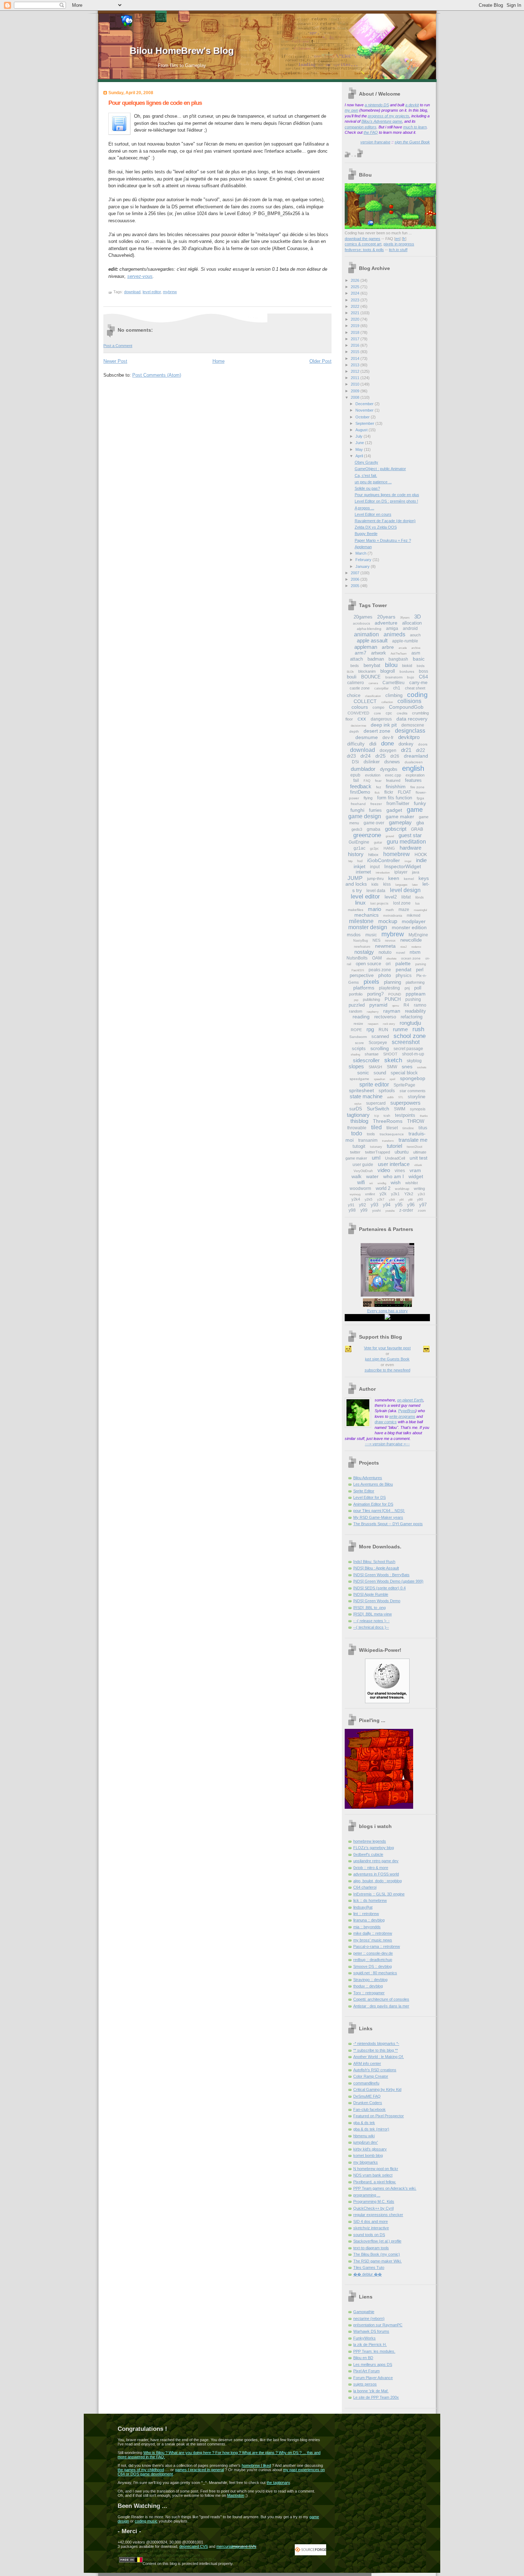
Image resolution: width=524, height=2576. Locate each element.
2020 (356, 319)
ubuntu (402, 1152)
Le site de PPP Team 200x (376, 2397)
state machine (366, 1096)
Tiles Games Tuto (369, 2267)
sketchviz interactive (371, 2228)
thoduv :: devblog (368, 1986)
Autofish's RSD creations (375, 2070)
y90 (420, 1199)
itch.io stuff (398, 250)
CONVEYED (358, 713)
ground (390, 836)
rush (418, 1029)
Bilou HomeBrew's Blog (182, 51)
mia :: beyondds (367, 1927)
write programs (402, 1416)
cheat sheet (415, 688)
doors (423, 744)
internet (363, 872)
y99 (364, 1210)
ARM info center (367, 2063)
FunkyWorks (364, 2338)
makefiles (356, 910)
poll (418, 988)
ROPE (356, 1030)
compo (378, 707)
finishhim (396, 786)
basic (419, 659)
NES (376, 940)
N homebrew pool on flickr (376, 2169)
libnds (420, 897)
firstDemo (360, 792)
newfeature (362, 947)
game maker (400, 816)
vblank (418, 1165)
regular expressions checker (378, 2215)
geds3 (357, 829)
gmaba (374, 829)
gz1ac (359, 848)
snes (407, 1066)
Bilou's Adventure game (382, 121)
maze (404, 910)
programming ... (367, 2195)
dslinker (372, 762)
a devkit (412, 105)
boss (423, 671)
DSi (355, 762)
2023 (356, 300)
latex (415, 885)
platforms (364, 988)
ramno (420, 1005)
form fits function (395, 798)
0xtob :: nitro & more (371, 1868)
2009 (356, 391)
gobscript (396, 829)
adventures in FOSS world (376, 1874)
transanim (368, 1140)
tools (371, 1134)
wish (396, 1182)
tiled (376, 1127)
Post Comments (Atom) (157, 375)
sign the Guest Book (412, 142)
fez (379, 787)
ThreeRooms (388, 1121)
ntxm (415, 952)
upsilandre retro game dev (376, 1861)
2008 (356, 397)
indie (421, 860)
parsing (421, 964)
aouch (415, 635)
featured (393, 780)
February (364, 560)
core (377, 713)
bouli (352, 677)
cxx (362, 719)
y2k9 (392, 1200)
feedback (361, 786)
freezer (376, 804)
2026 (356, 280)
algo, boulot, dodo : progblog (377, 1881)
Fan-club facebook (369, 2109)
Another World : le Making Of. (379, 2057)
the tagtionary (278, 2483)
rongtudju (410, 1023)
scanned (380, 1036)
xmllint (370, 1194)
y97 (423, 1205)
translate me (413, 1140)
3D (418, 617)
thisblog (359, 1121)
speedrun (379, 1079)
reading (361, 1017)
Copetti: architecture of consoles (381, 1999)
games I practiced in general (199, 2470)
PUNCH (393, 999)
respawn (373, 1024)
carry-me (418, 683)
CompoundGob (406, 707)
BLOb (350, 672)
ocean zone (411, 958)
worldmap (402, 1189)
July (359, 436)
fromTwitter (398, 803)
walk (356, 1176)
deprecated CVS (194, 2546)
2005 (356, 586)
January (363, 566)
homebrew (397, 854)
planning (392, 982)
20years (386, 617)
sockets (422, 1067)
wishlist (412, 1183)
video (384, 1170)
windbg (382, 1183)
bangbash (398, 659)
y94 (387, 1205)
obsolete (391, 959)
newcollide (411, 940)
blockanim (367, 671)
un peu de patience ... (373, 482)
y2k (383, 1194)
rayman (392, 1011)
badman (376, 659)
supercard (376, 1103)
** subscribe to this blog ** (376, 2050)
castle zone (360, 688)
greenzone (367, 835)
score (359, 1043)
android (410, 628)
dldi (373, 744)
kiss (387, 884)
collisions (409, 701)
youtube (390, 1211)
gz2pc (374, 849)
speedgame (359, 1079)
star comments (413, 1091)
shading (355, 1055)
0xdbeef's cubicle (368, 1854)
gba (420, 823)
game (415, 810)
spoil (392, 1079)
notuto (385, 952)
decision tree (358, 726)
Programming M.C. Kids (374, 2201)
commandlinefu (366, 2083)
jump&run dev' (366, 2142)
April (360, 456)
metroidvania (393, 916)
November (365, 410)
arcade (403, 648)
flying (368, 798)
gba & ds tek (364, 2123)
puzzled (357, 1005)
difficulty (356, 744)
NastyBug (361, 941)
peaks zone (380, 970)
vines (400, 1171)
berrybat (372, 665)
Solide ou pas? (367, 488)
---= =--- (387, 1444)
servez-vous (140, 276)
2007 (356, 573)
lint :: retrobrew (366, 1914)
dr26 (395, 756)
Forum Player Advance (373, 2378)
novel (400, 953)
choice (354, 695)
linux (360, 903)
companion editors (361, 127)
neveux (390, 941)
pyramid (378, 1005)
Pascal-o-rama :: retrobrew (377, 1946)
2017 (356, 339)
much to (411, 127)
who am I (394, 1176)
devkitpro (409, 737)
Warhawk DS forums (371, 2331)
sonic (363, 1073)
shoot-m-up (413, 1054)
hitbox (373, 855)
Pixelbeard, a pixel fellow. (375, 2182)
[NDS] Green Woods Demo (377, 1601)
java (416, 872)
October (363, 417)
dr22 (420, 750)
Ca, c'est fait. (366, 475)
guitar (378, 842)
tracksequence (392, 1134)
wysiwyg (355, 1194)
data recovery (412, 719)
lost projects (379, 903)
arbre (388, 647)
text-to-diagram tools (371, 2248)
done (387, 744)
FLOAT (404, 792)
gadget (394, 810)
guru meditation (406, 842)
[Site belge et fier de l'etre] (131, 2560)
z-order (406, 1210)
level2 (391, 897)
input (375, 867)
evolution (373, 775)
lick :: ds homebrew (370, 1900)
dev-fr (388, 738)
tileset (392, 1128)
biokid (407, 666)
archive (416, 648)
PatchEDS (358, 970)
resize (358, 1024)
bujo (411, 677)
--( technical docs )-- (371, 1627)
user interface (394, 1164)
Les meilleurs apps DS (373, 2364)
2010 (356, 384)
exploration (415, 775)
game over (374, 823)
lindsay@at (363, 1907)
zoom (422, 1211)
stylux (358, 1104)
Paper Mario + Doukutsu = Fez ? (383, 540)
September (365, 423)
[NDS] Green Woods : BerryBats (381, 1575)
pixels (371, 982)
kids (375, 884)
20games (363, 617)
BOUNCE (371, 677)
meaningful (420, 910)
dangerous (381, 719)
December (365, 404)
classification (373, 696)
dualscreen (414, 762)
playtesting (389, 988)
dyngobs (389, 769)
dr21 (406, 750)
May (360, 449)
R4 (406, 1005)
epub (355, 775)
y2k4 (356, 1199)
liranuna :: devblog (369, 1920)
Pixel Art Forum (366, 2371)
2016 (356, 345)
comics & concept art (363, 244)
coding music (146, 2521)
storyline (417, 1097)
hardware (410, 848)
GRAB (417, 829)
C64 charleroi (365, 1887)
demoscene (413, 725)
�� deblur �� (368, 2274)
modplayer (414, 921)
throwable (357, 1128)
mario (374, 909)
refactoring (412, 1017)
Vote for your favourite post (387, 1348)
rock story (389, 1024)
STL (401, 1097)
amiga (392, 628)
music (371, 935)
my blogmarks (366, 2162)
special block (404, 1073)
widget (416, 1176)
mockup (388, 921)
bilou (391, 665)
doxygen (388, 750)
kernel (409, 879)
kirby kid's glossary (370, 2149)
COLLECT (365, 701)
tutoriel (394, 1146)
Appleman (363, 547)
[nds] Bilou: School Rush (374, 1562)
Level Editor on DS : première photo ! (386, 501)
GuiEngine (359, 842)
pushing (413, 999)
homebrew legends (370, 1841)
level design (405, 890)
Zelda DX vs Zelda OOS (376, 527)
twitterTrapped (377, 1152)
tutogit (359, 1146)
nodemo (416, 947)
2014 (356, 358)
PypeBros (407, 1411)
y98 (352, 1210)
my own (351, 110)
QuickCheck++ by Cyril (373, 2208)
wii (371, 1183)
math (390, 910)
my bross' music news (373, 1940)
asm (416, 653)
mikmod (413, 915)
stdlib (390, 1097)
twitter (355, 1152)
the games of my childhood (141, 2470)
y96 (411, 1205)
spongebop (413, 1078)
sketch (393, 1060)
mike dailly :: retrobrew (373, 1933)
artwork (379, 653)
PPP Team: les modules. (374, 2351)
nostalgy (364, 952)
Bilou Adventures (368, 1478)
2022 (356, 306)
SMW (392, 1067)
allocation (412, 623)
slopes (356, 1066)
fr (404, 239)
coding (417, 695)
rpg (370, 1029)
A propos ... (364, 508)
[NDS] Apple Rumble (371, 1594)
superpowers (405, 1103)
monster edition (409, 927)
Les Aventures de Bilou (373, 1484)
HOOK (421, 855)
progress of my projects (389, 116)
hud (360, 861)
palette (403, 963)
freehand (358, 804)
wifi (361, 1182)
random (356, 1011)
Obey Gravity (366, 462)
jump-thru (375, 879)
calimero (356, 683)
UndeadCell (395, 1158)
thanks (424, 1116)
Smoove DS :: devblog (373, 1966)
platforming (415, 982)
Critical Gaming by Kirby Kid (377, 2089)
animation (366, 634)
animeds (394, 634)
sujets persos (365, 2384)
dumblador (363, 769)
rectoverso (385, 1017)
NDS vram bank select (373, 2175)
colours (360, 707)
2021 (356, 313)
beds (355, 666)
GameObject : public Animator (380, 469)
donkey (406, 744)
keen (394, 878)
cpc (389, 713)
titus (423, 1128)
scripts (359, 1048)
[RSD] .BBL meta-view (373, 1614)
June (360, 443)
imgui (408, 861)
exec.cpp (393, 775)
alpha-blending (369, 629)
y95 (399, 1205)
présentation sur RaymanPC (378, 2325)
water (372, 1176)
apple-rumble (405, 641)
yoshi (376, 1210)
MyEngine (418, 935)
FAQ (367, 781)
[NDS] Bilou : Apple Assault (376, 1568)
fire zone (417, 787)
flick (377, 793)
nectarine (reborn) (369, 2318)
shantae (372, 1054)
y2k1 (395, 1194)
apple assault (372, 640)
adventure (386, 623)
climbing (394, 695)
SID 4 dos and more (371, 2221)
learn (422, 127)
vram (415, 1170)
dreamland (416, 756)
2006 (356, 579)
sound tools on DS (369, 2235)
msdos (354, 935)
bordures (407, 671)
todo (357, 1133)
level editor (152, 292)
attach (356, 659)
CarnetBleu (394, 683)
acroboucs (361, 623)
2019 (356, 326)
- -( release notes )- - (371, 1621)
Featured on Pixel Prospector (379, 2116)
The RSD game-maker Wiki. (377, 2261)
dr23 (351, 756)
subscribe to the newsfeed (387, 1370)
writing (419, 1188)
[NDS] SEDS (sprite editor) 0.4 (379, 1588)
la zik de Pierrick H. (370, 2345)
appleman (366, 647)
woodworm (360, 1188)
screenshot (406, 1042)
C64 (423, 677)
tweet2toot (415, 1147)
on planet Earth (410, 1400)
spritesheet (361, 1090)
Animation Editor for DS (373, 1504)
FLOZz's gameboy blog (374, 1848)
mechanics (366, 915)
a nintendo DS (377, 105)
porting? (375, 994)
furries (375, 810)
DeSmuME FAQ (367, 2096)
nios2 (404, 947)
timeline (408, 1128)
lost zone (402, 903)
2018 (356, 332)
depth (354, 731)
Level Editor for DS (369, 1497)
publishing (371, 999)
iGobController (384, 860)
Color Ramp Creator (371, 2076)
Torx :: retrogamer (369, 1993)
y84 (401, 1200)
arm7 (361, 653)
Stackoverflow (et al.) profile (377, 2241)
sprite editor (374, 1085)
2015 (356, 352)
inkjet (359, 866)
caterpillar (381, 688)
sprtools (387, 1091)
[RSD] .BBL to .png (369, 1608)
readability (415, 1011)
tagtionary (358, 1115)
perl (420, 970)
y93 (374, 1205)
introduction (383, 873)
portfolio (356, 994)
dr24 (366, 756)
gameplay (400, 822)
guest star (410, 835)
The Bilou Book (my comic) (377, 2254)
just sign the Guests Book (387, 1359)
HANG (389, 848)
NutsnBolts (357, 958)
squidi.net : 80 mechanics (375, 1973)
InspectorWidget (403, 866)
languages (401, 885)
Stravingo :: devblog (370, 1980)
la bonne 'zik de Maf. (371, 2391)
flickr (389, 792)
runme (400, 1029)
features (413, 780)
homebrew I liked (256, 2465)
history (356, 854)
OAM (377, 958)
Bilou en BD (363, 2358)
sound (380, 1073)
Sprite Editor (364, 1491)
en (397, 239)
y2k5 (369, 1199)
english (413, 768)
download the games (363, 239)
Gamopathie (364, 2312)
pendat (404, 969)
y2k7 (381, 1200)
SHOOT (390, 1054)
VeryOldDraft (363, 1171)
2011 (356, 378)
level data (376, 891)
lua (417, 903)
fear (378, 781)
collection (387, 702)
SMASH (375, 1067)
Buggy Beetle (366, 534)
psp (356, 1000)
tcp (377, 1116)
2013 (356, 365)
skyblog (414, 1061)
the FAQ (371, 132)
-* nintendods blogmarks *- (376, 2043)
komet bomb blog (368, 2155)
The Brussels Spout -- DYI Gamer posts (388, 1524)
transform (388, 1141)
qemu (395, 1006)
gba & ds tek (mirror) (371, 2129)
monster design (368, 927)
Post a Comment (118, 346)
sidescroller (366, 1060)
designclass (410, 731)
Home (219, 361)
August (362, 430)
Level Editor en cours (373, 514)
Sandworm (358, 1037)
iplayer (401, 872)
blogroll (388, 671)
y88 (410, 1200)
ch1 (397, 688)
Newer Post (115, 361)
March (361, 553)
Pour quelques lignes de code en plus (155, 103)
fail (356, 780)
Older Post (320, 361)
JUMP (355, 878)
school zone (410, 1036)
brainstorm (394, 677)
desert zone (377, 731)
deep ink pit (384, 725)
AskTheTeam (399, 654)
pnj (407, 988)
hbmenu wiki (364, 2136)
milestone (361, 921)
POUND (395, 994)
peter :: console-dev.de (373, 1953)
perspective (362, 975)
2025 (356, 287)
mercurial (224, 2546)
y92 (363, 1205)
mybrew (170, 292)
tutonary (376, 1147)
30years (405, 618)
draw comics (386, 1422)
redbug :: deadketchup (373, 1960)
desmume (367, 737)
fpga (420, 798)
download (132, 292)
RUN (383, 1030)
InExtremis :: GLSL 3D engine (379, 1894)
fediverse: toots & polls (364, 250)
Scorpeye (378, 1043)
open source (368, 964)
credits (402, 713)
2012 (356, 371)
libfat (406, 897)
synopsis (418, 1109)
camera (373, 683)
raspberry (373, 1012)
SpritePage (404, 1085)
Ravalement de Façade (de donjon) (385, 521)
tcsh (387, 1116)
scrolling (380, 1048)
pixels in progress (399, 244)
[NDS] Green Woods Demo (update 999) (388, 1581)
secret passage (408, 1049)
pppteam (416, 994)
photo (385, 975)
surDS (356, 1109)
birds (421, 666)
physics (404, 975)
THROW (416, 1121)
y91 (351, 1205)
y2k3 (421, 1194)
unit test (418, 1158)
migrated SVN (244, 2546)
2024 (356, 293)
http (350, 861)
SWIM (400, 1109)
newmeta (385, 946)
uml (376, 1158)
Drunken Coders (368, 2103)
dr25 (381, 756)
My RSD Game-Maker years (378, 1517)
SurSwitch (378, 1109)
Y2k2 (409, 1194)
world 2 (383, 1188)
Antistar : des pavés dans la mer (381, 2006)
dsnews (392, 762)
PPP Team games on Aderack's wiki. (385, 2188)
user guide (363, 1165)
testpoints (405, 1115)
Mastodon (236, 2495)
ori (388, 964)
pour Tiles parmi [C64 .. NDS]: (379, 1511)
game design (365, 816)
